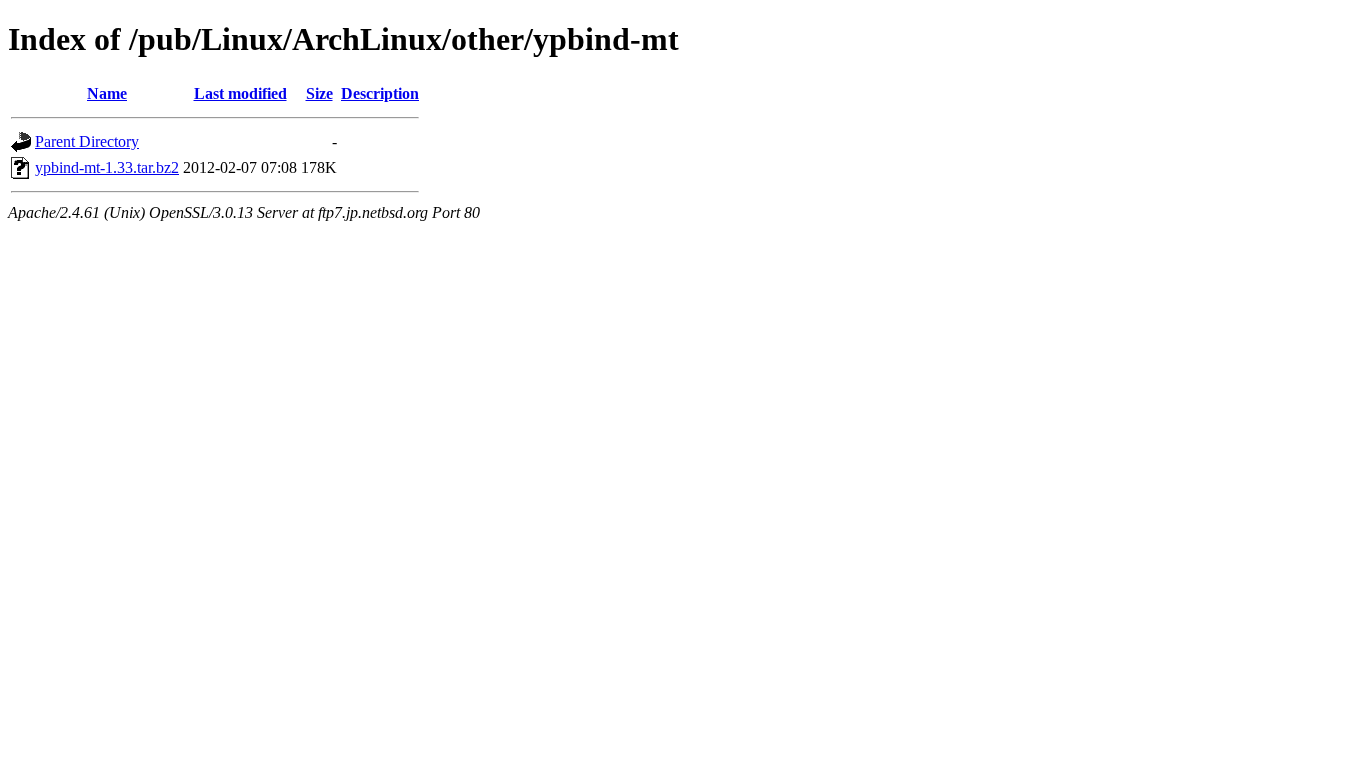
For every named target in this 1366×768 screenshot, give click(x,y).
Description (380, 93)
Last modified (240, 93)
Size (319, 93)
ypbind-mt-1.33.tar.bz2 (107, 167)
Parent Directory (87, 141)
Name (107, 93)
